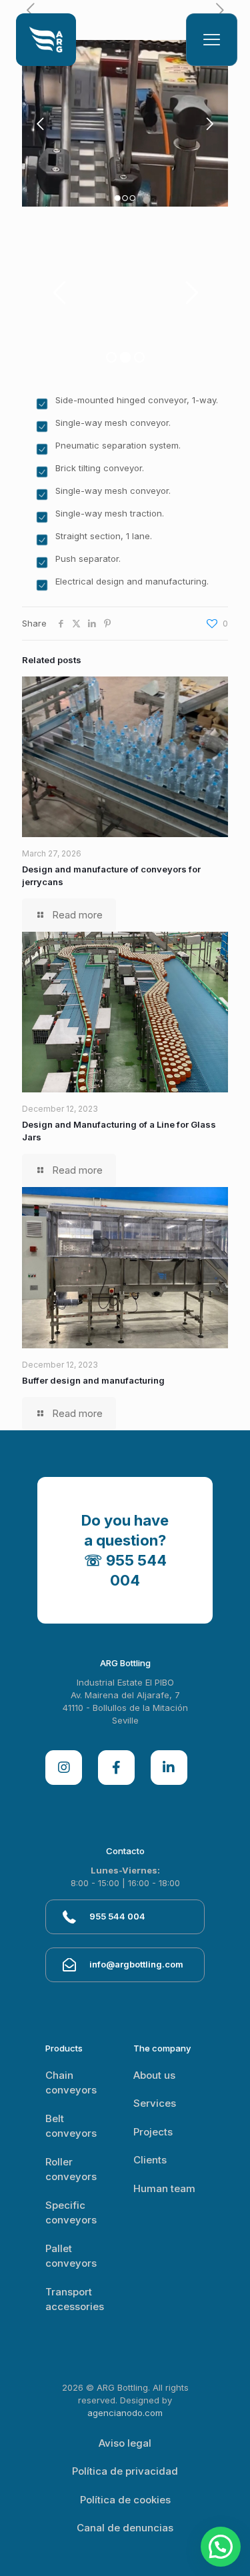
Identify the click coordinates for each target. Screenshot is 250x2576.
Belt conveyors (71, 2126)
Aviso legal (125, 2443)
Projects (153, 2132)
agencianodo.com (125, 2413)
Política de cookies (125, 2500)
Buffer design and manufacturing (93, 1380)
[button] (221, 2547)
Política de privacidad (125, 2471)
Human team (164, 2188)
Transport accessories (75, 2299)
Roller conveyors (71, 2169)
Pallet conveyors (71, 2256)
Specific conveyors (71, 2213)
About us (154, 2075)
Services (155, 2103)
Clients (150, 2160)
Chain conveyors (71, 2083)
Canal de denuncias (125, 2528)
